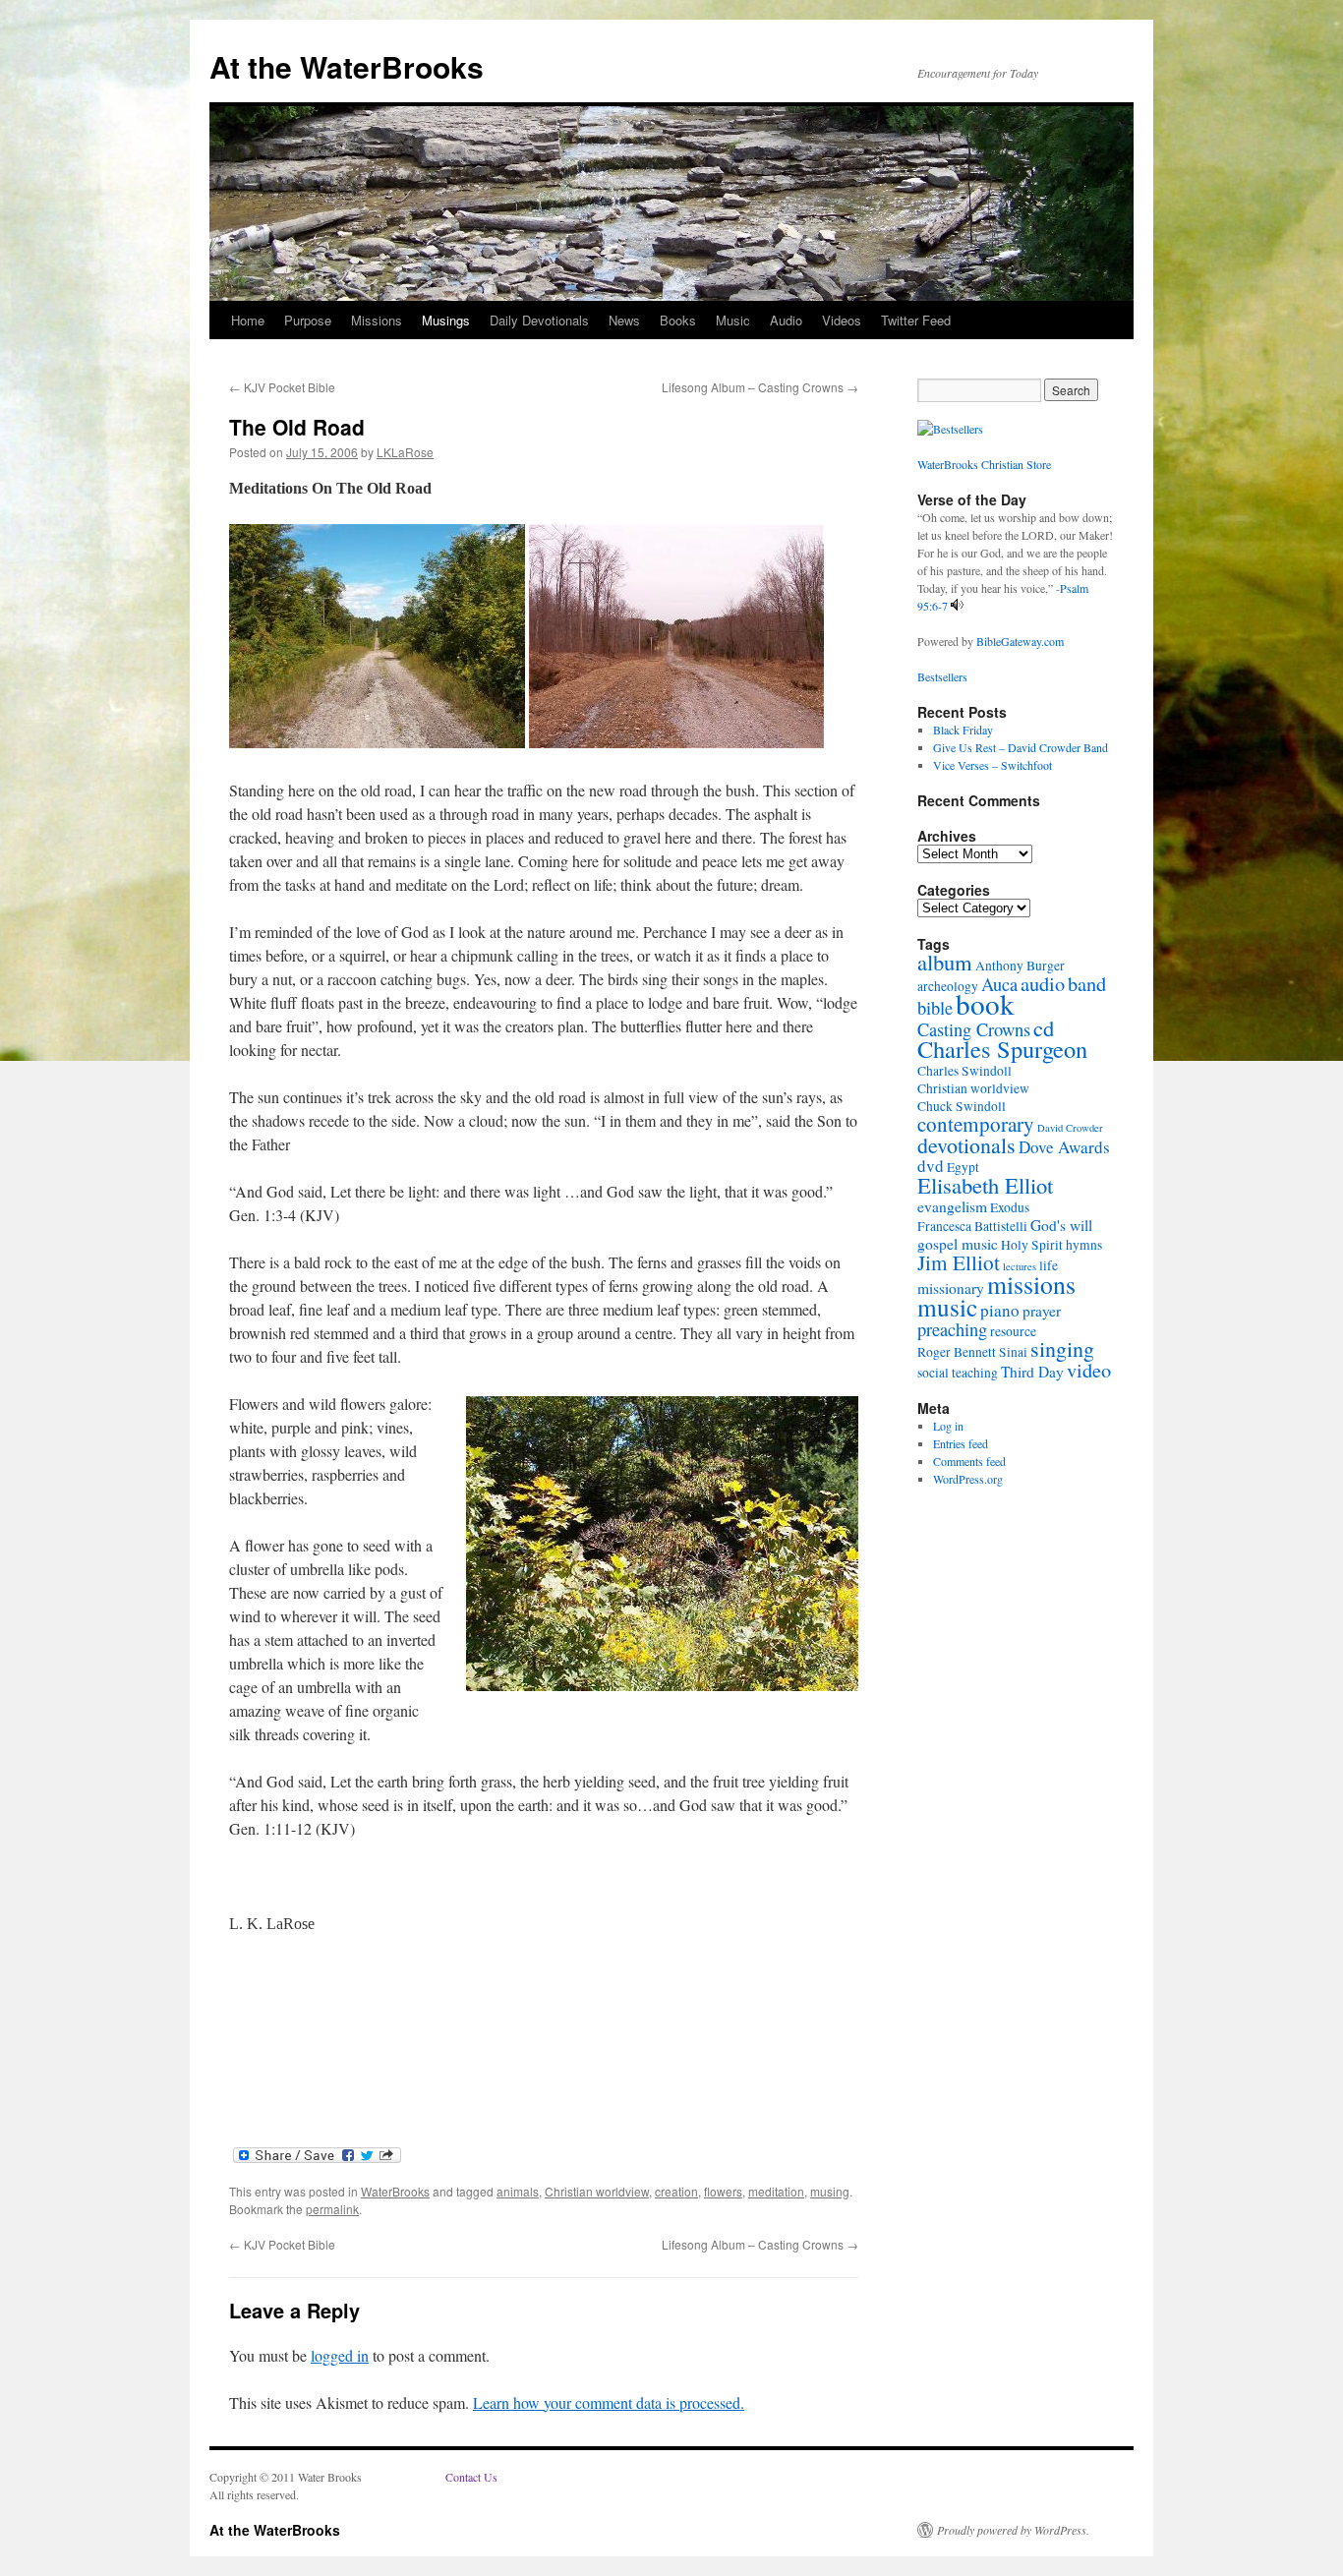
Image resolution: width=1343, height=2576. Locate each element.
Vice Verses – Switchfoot (993, 765)
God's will (1061, 1225)
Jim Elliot (959, 1262)
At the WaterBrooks (347, 66)
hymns (1084, 1245)
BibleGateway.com (1020, 641)
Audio (786, 320)
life (1049, 1265)
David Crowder (1070, 1128)
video (1089, 1370)
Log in (948, 1426)
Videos (842, 320)
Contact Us (471, 2477)
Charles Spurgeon (1002, 1049)
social (933, 1373)
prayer (1042, 1311)
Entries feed (961, 1443)
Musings (446, 320)
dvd (931, 1166)
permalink (332, 2209)
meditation (776, 2191)
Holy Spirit (1032, 1245)
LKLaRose (405, 452)
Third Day (1032, 1372)
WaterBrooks (395, 2191)
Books (678, 320)
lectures (1020, 1266)
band (1087, 983)
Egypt (963, 1167)
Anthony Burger (1020, 966)
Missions (377, 320)
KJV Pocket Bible (282, 387)
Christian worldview (597, 2191)
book (985, 1003)
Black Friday (963, 730)
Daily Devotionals (539, 320)
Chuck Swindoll (962, 1106)
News (624, 320)
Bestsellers (942, 676)
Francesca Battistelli (972, 1226)
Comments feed (969, 1461)
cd (1044, 1027)
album (945, 962)
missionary (951, 1288)
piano (1000, 1310)
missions (1031, 1284)
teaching (975, 1373)
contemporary (976, 1124)
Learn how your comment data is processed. (609, 2402)
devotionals (966, 1145)
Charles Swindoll (964, 1071)
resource (1013, 1331)
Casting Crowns (974, 1029)
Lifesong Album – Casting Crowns (760, 387)
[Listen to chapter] (957, 606)
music (947, 1307)
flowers (723, 2191)
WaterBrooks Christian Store (984, 464)
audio (1043, 983)
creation (676, 2191)
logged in (340, 2355)
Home (248, 320)
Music (733, 320)
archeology (948, 986)
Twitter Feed (916, 320)
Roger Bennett (957, 1352)
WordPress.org (968, 1479)
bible (935, 1008)
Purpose (308, 320)
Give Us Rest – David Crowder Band (1021, 747)
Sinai (1013, 1352)
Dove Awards (1064, 1147)
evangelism (952, 1206)
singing (1062, 1348)
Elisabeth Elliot (985, 1185)
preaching (952, 1329)
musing (830, 2191)
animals (518, 2191)
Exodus (1010, 1207)
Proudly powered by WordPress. (1013, 2530)
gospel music (958, 1244)
